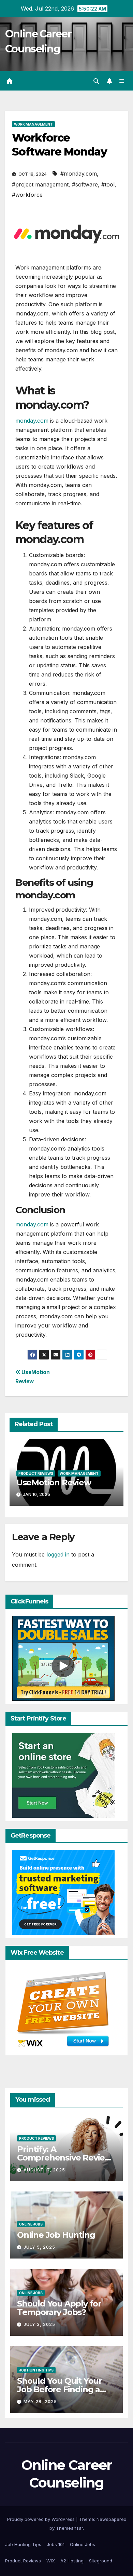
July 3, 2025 (39, 2324)
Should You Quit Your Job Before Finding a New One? (60, 2389)
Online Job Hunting (56, 2235)
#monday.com (79, 174)
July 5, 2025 (39, 2247)
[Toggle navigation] (122, 81)
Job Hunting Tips (36, 2370)
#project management (40, 184)
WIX (51, 2561)
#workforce (27, 195)
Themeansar (69, 2528)
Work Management (33, 124)
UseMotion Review (54, 1482)
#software (85, 184)
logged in (58, 1554)
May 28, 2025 (40, 2402)
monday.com (32, 421)
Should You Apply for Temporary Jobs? (59, 2308)
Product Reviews (36, 1473)
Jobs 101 (56, 2544)
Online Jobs (31, 2224)
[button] (96, 81)
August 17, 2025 (44, 2170)
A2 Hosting (72, 2561)
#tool (108, 184)
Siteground (101, 2561)
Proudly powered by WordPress (42, 2519)
